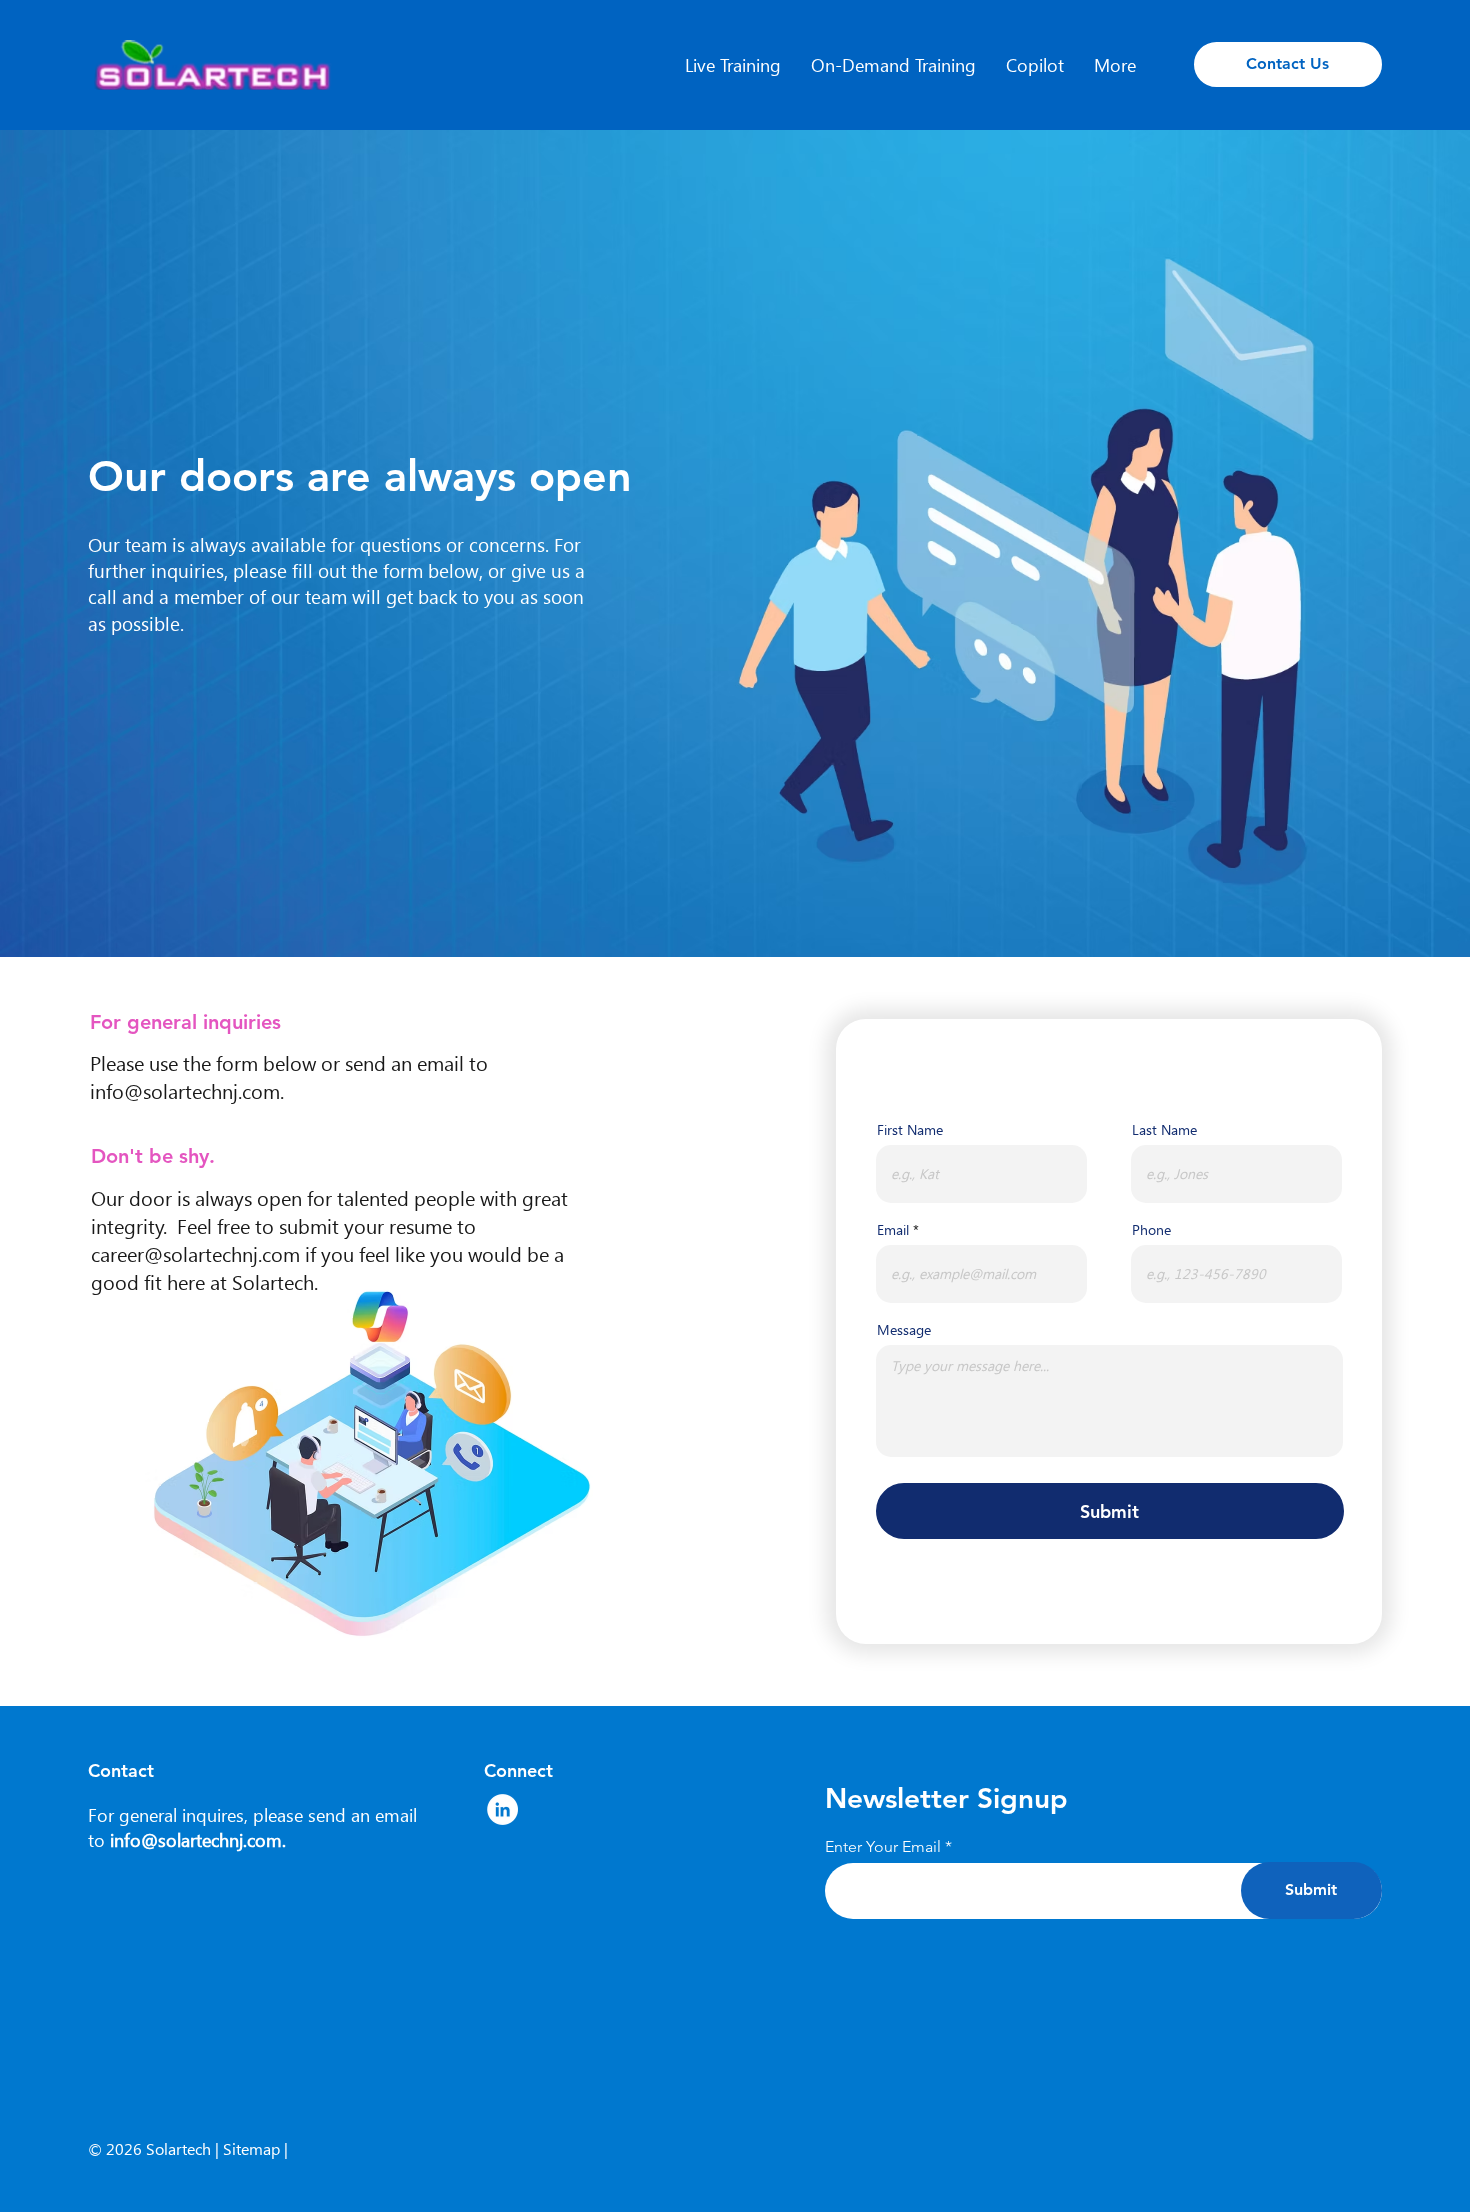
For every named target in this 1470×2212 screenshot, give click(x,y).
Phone (1151, 1230)
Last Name (1164, 1130)
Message (904, 1330)
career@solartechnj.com (195, 1253)
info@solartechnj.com (185, 1090)
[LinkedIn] (502, 1809)
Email (893, 1230)
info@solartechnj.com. (198, 1839)
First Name (910, 1130)
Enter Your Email (883, 1847)
